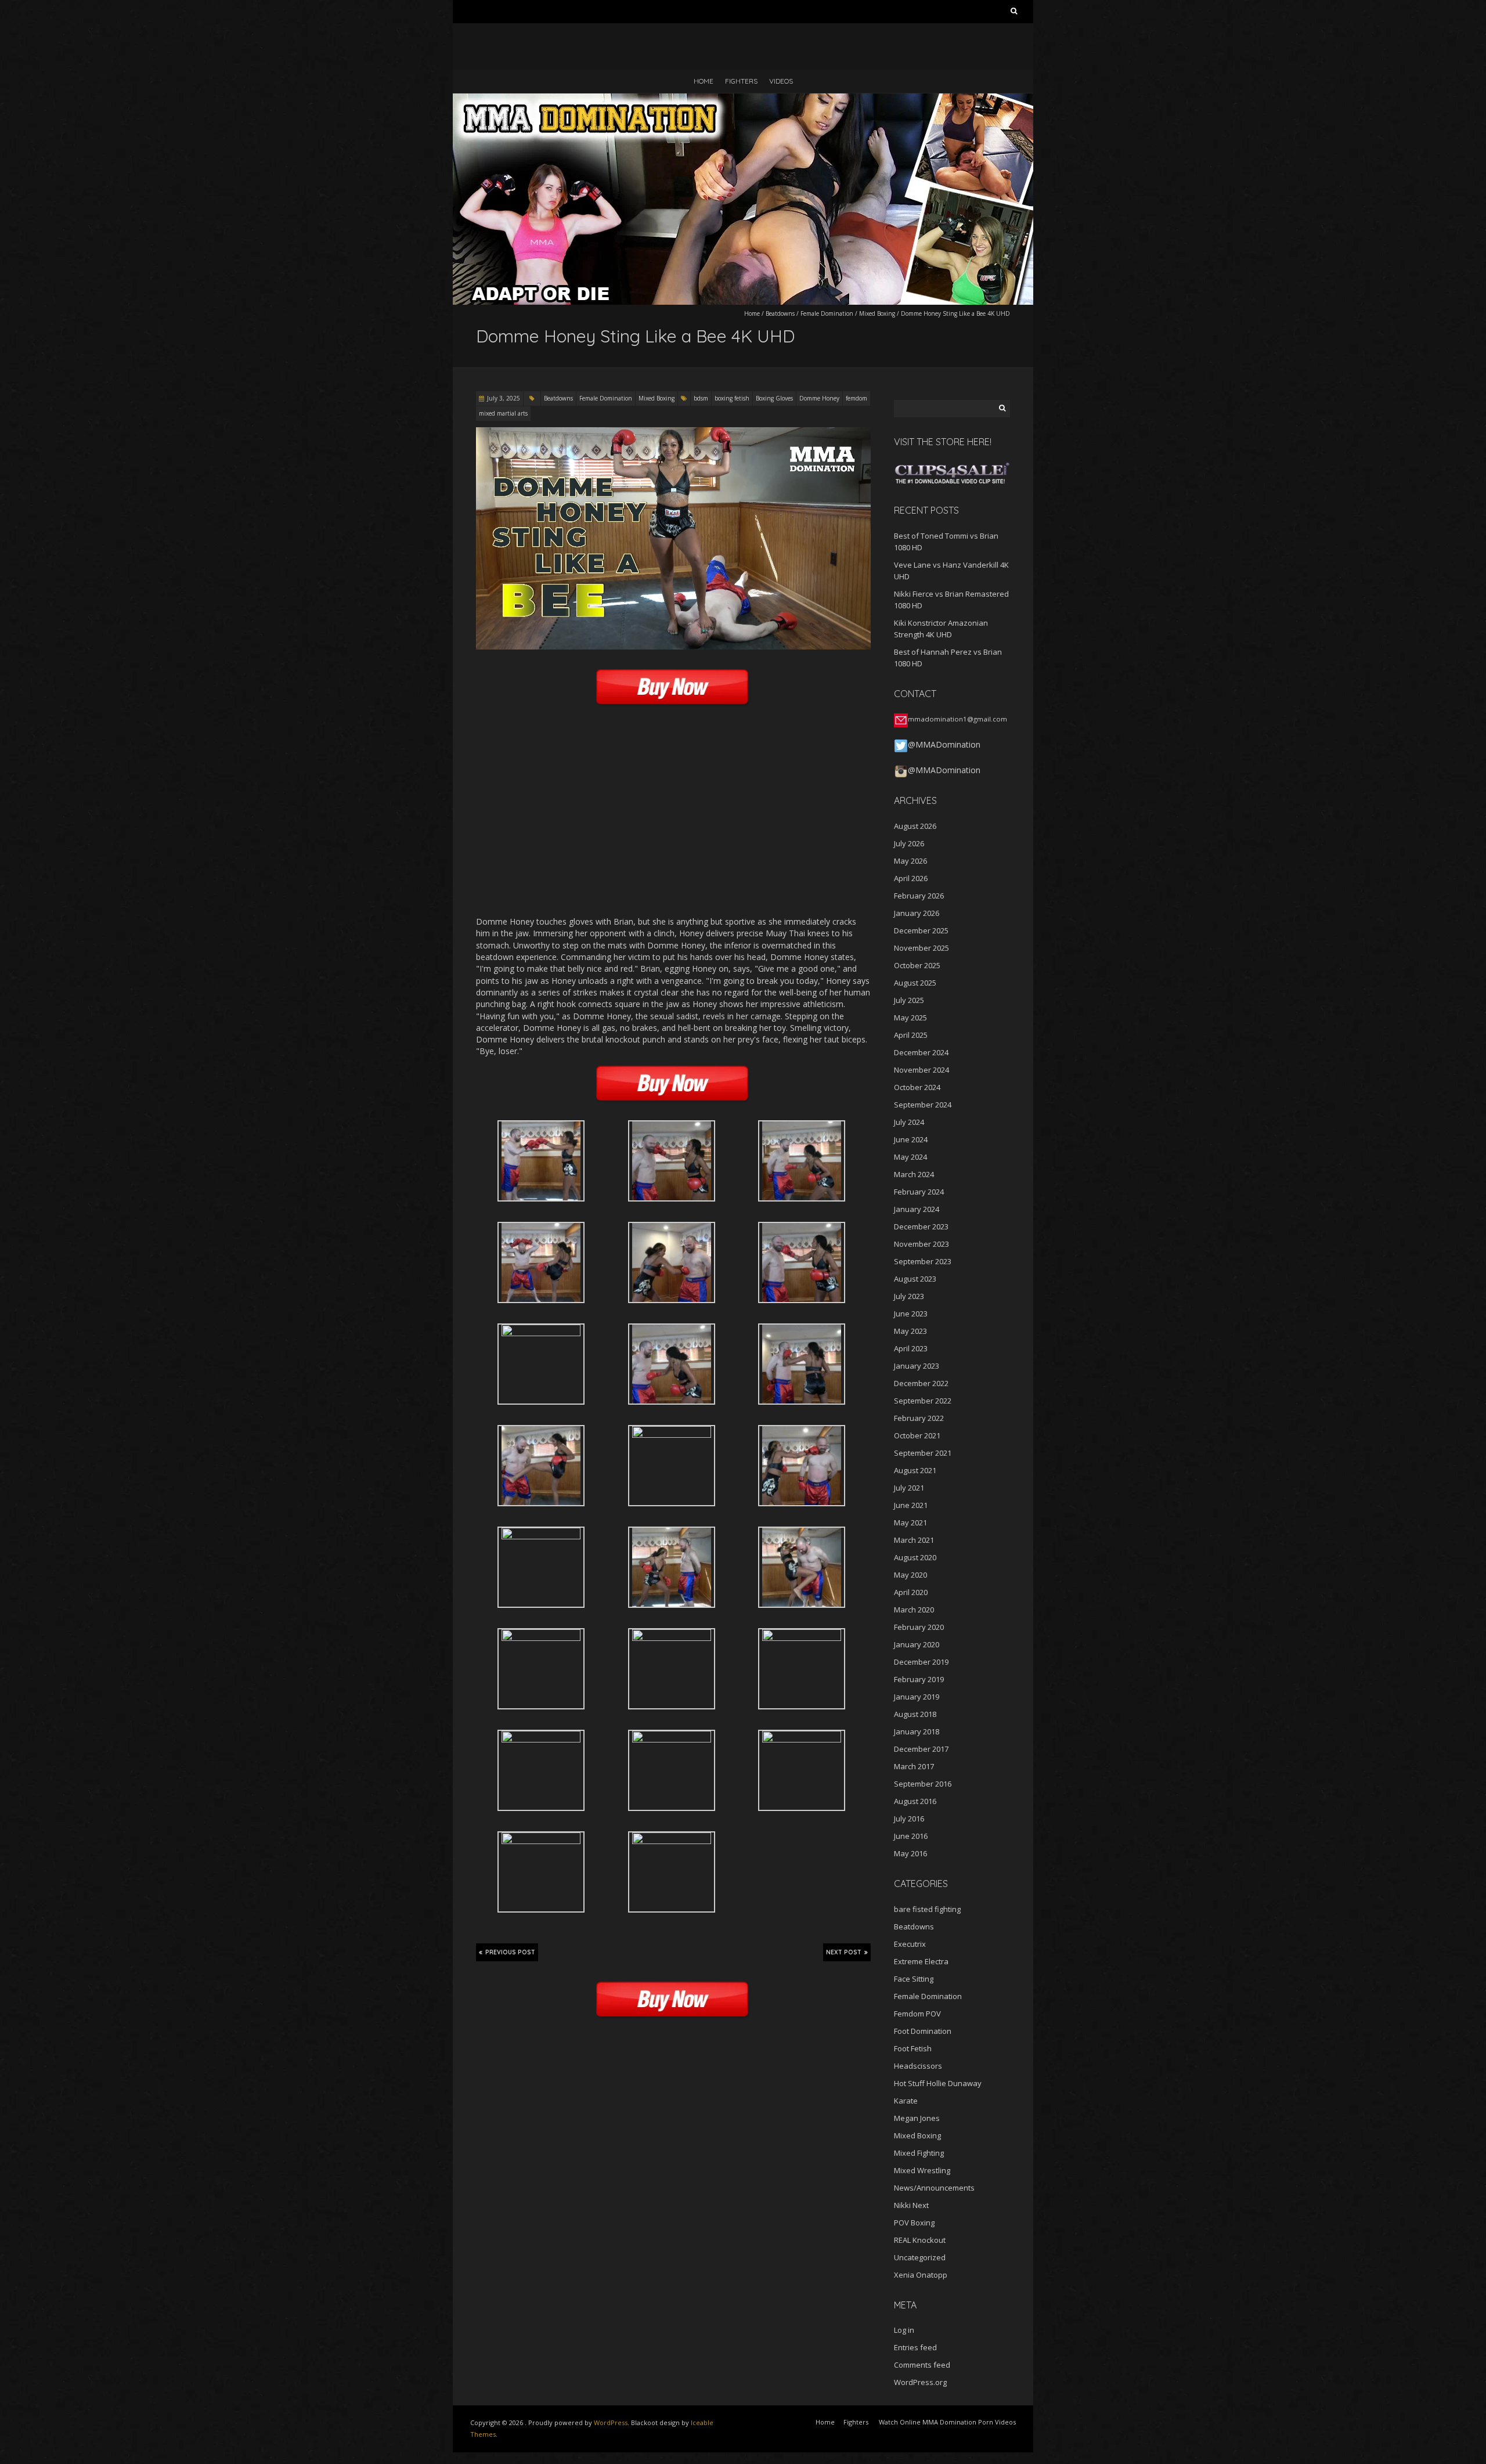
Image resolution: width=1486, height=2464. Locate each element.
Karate (906, 2101)
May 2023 (910, 1331)
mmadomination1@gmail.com (957, 719)
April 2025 (911, 1035)
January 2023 (917, 1366)
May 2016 (910, 1853)
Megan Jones (917, 2118)
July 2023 (909, 1296)
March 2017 (914, 1766)
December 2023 (921, 1226)
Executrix (910, 1944)
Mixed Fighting (919, 2153)
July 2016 (909, 1819)
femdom (856, 398)
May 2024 (910, 1157)
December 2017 (921, 1749)
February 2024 (919, 1192)
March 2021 (914, 1540)
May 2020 (910, 1575)
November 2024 (921, 1070)
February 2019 (919, 1679)
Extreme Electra (921, 1961)
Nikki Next (911, 2205)
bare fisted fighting (927, 1909)
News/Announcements (934, 2188)
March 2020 (914, 1610)
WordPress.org (920, 2382)
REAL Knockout (920, 2240)
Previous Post (510, 1952)
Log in (904, 2330)
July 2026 (909, 843)
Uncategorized (920, 2257)
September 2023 (923, 1261)
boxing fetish (732, 398)
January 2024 (917, 1209)
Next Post (844, 1952)
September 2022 (923, 1401)
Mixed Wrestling (922, 2170)
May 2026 (910, 861)
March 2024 (914, 1174)
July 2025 (909, 1000)
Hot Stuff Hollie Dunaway (938, 2083)
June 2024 (911, 1139)
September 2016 (923, 1784)
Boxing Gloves (774, 398)
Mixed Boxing (877, 313)
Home (704, 81)
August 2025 (915, 983)
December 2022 (921, 1383)
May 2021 (910, 1523)
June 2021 (911, 1505)
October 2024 (917, 1087)
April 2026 (911, 878)
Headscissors (918, 2066)
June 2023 (911, 1314)
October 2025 (917, 965)
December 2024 (921, 1052)
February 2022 (919, 1418)
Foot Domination (923, 2031)
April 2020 (911, 1592)
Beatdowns (780, 313)
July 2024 (909, 1122)
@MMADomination (944, 744)
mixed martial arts (503, 413)
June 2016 (911, 1836)
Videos (781, 81)
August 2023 (915, 1279)
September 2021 (923, 1453)
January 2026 (917, 913)
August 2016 (915, 1801)
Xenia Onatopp (921, 2275)
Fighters (741, 81)
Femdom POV (917, 2014)
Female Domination (827, 313)
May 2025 (910, 1018)
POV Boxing (914, 2223)
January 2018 (917, 1731)
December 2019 (921, 1662)
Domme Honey (819, 398)
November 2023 (921, 1244)
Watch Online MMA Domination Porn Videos (947, 2422)
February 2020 (919, 1627)
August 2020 (915, 1557)
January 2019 (917, 1697)
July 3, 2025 (504, 398)
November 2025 (921, 948)
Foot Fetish (913, 2048)
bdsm (701, 398)
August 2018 (915, 1714)
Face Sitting (914, 1979)
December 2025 (921, 930)
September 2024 (923, 1105)
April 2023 (911, 1348)
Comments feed (922, 2365)
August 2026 (915, 826)
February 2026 (919, 896)
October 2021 (917, 1435)
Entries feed (915, 2347)
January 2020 (917, 1644)
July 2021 (909, 1488)
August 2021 (915, 1470)
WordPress (611, 2422)
